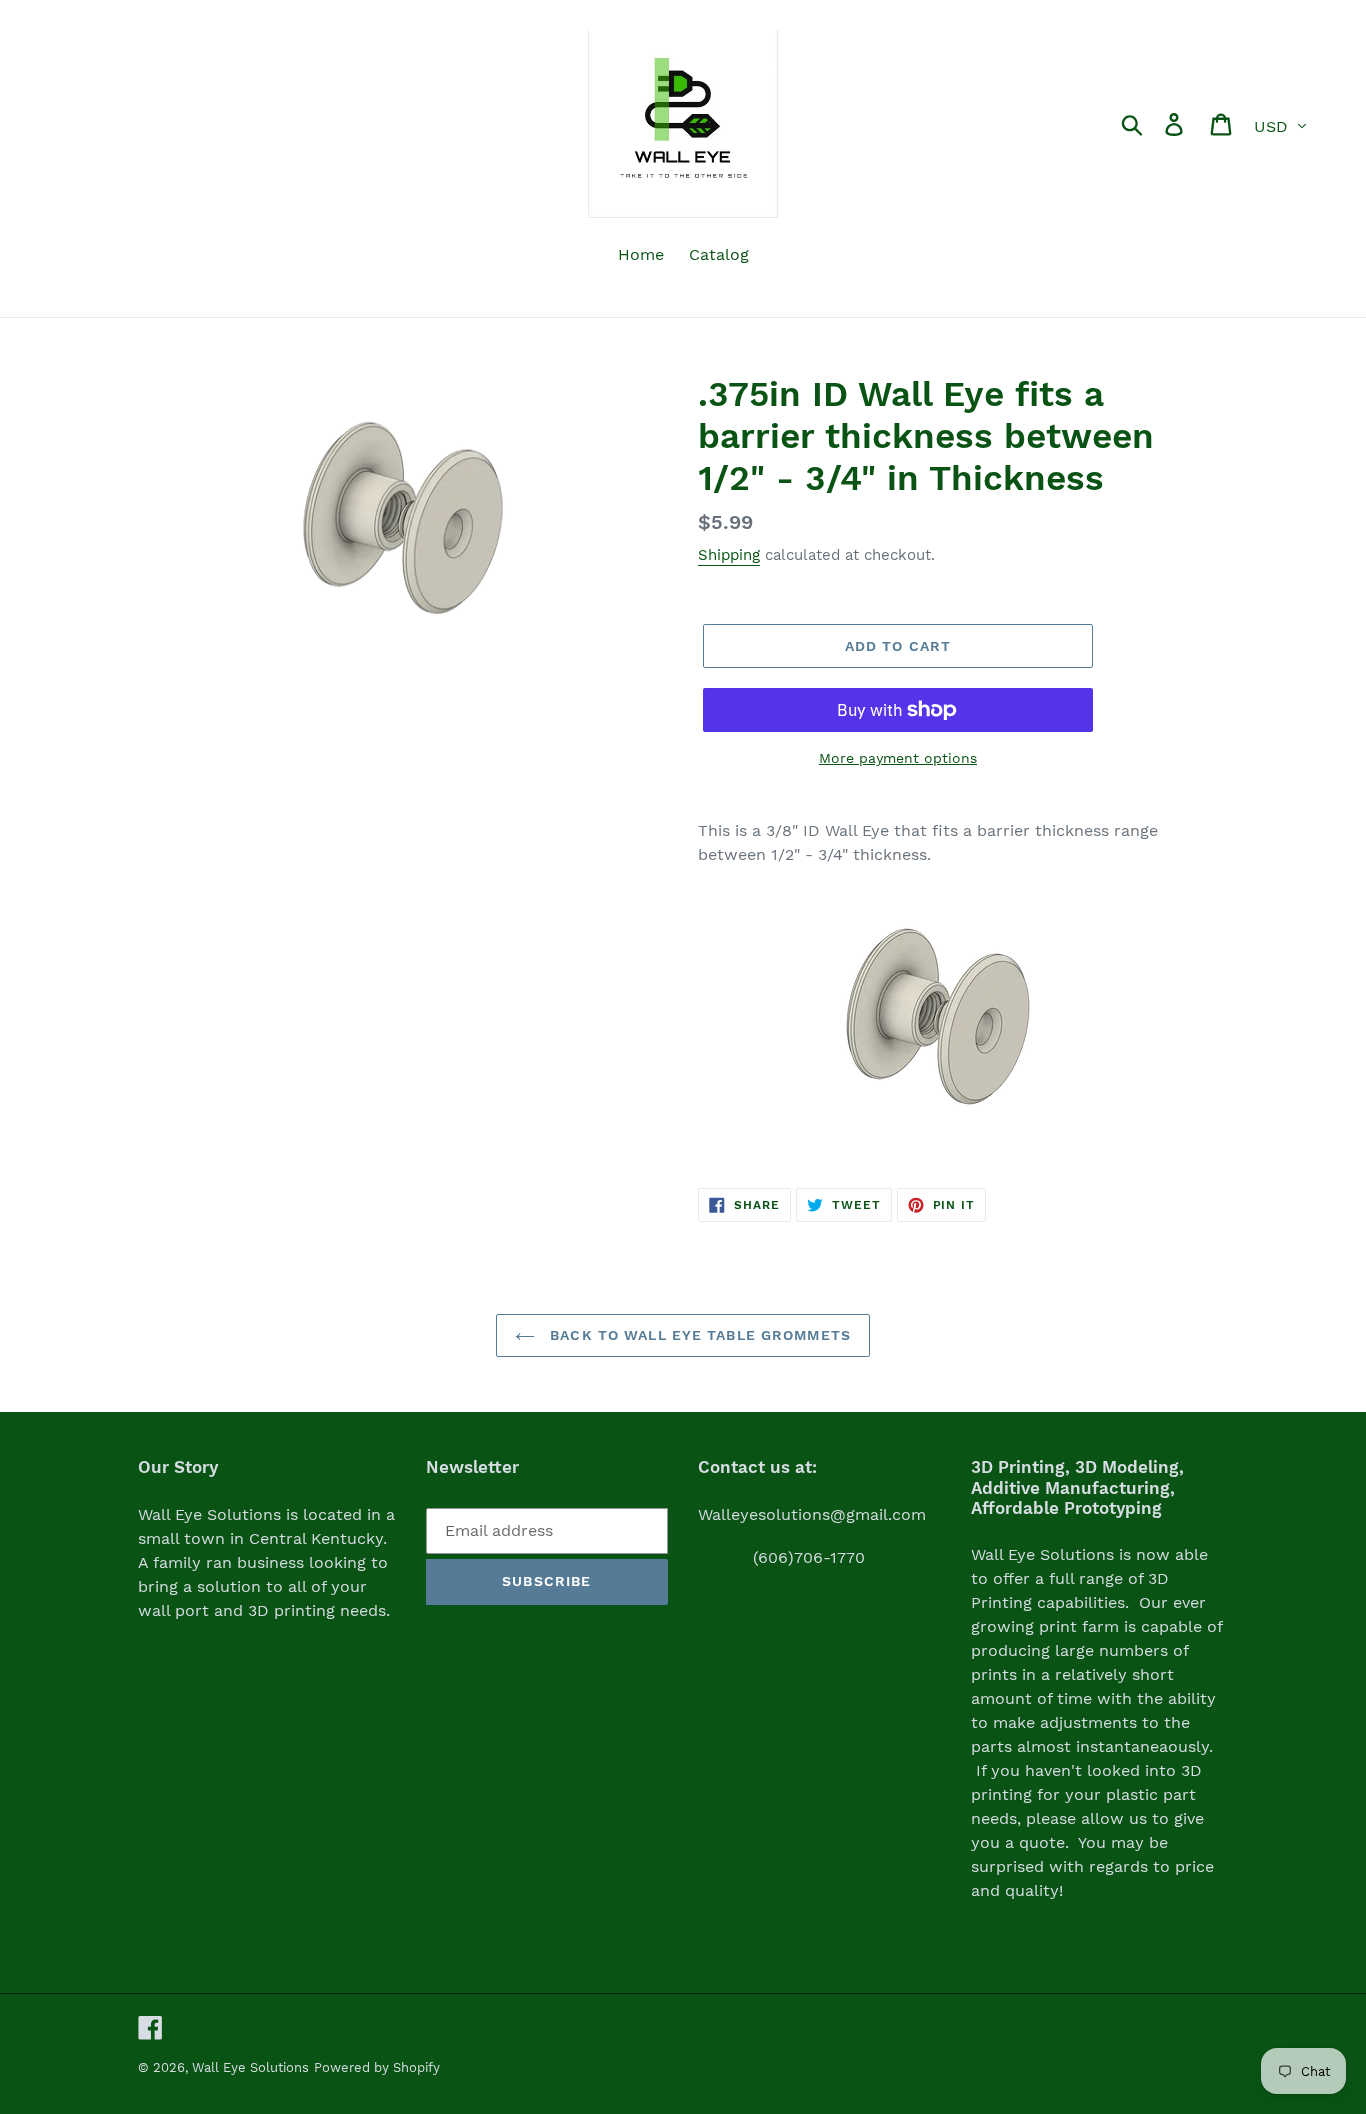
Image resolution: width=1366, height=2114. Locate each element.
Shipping (729, 555)
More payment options (898, 758)
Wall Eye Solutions (250, 2067)
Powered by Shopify (377, 2067)
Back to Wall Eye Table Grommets (698, 1335)
